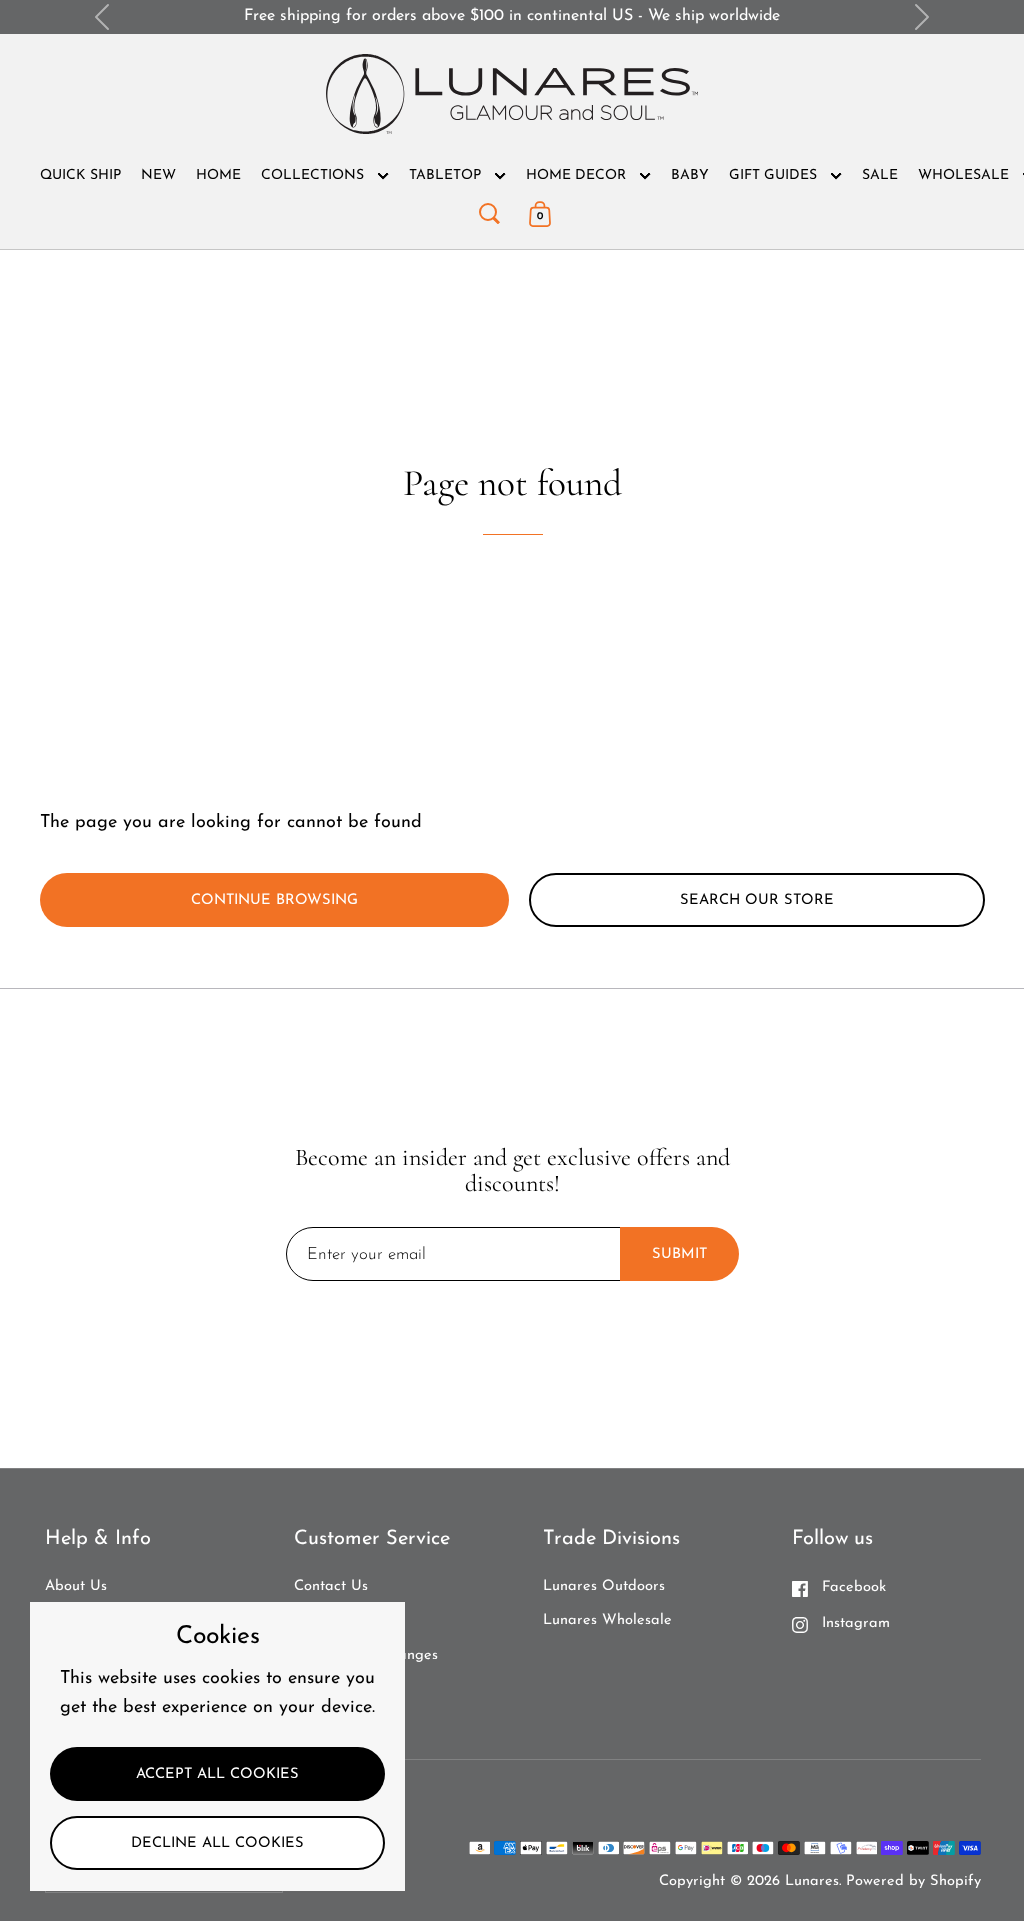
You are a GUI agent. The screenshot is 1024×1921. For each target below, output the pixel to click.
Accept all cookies (217, 1774)
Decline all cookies (217, 1843)
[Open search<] (489, 209)
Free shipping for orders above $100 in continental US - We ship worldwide (512, 16)
